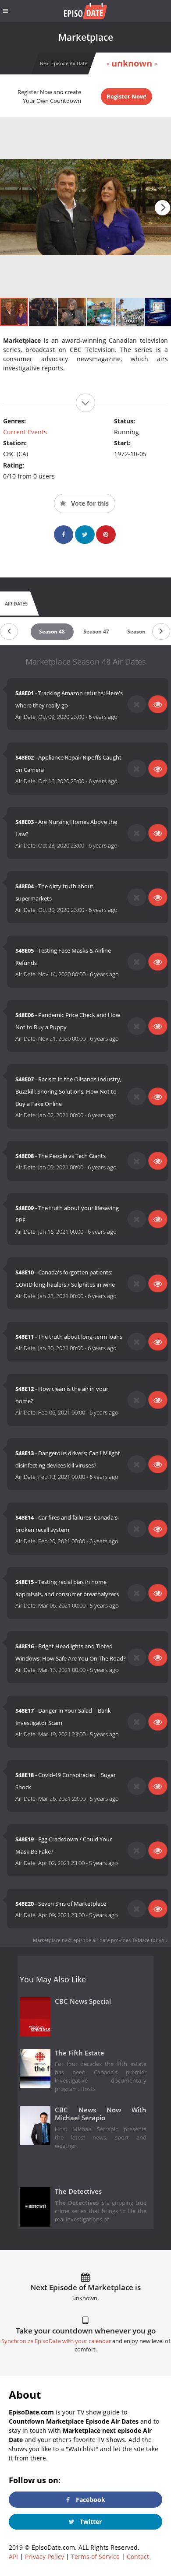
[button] (162, 208)
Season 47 (96, 632)
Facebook (90, 2500)
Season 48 (52, 632)
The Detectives (78, 2191)
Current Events (25, 432)
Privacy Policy (45, 2557)
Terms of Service (95, 2557)
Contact (138, 2557)
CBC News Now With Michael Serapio (101, 2114)
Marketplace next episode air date (71, 1940)
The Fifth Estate (80, 2053)
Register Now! (126, 96)
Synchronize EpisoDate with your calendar (56, 2341)
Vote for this (89, 503)
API (13, 2557)
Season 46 (140, 632)
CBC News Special (83, 2001)
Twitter (90, 2521)
